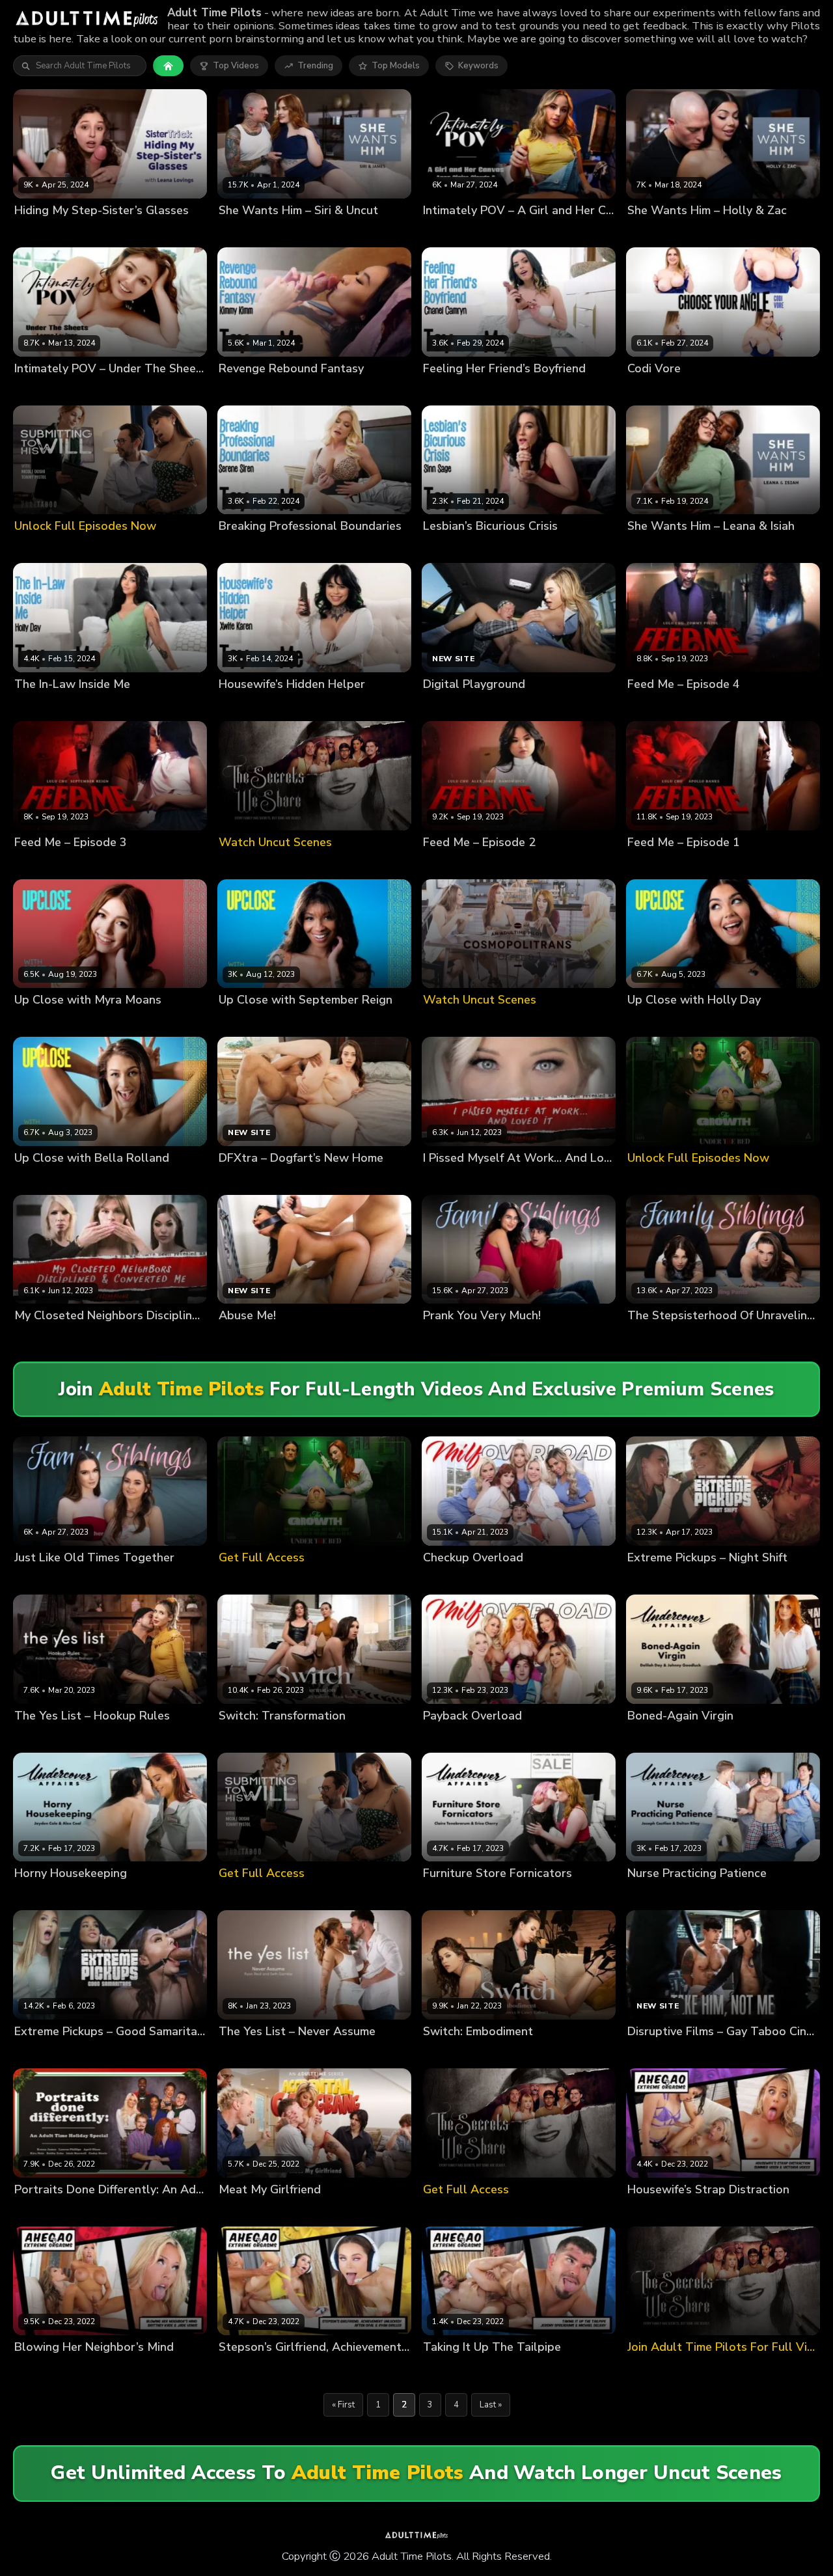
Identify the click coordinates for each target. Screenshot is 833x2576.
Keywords (478, 66)
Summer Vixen (657, 2211)
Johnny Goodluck (714, 1737)
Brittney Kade (42, 2369)
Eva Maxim (102, 2053)
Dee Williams (500, 1737)
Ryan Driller (294, 2369)
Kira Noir (141, 2211)
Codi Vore (648, 390)
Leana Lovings (44, 233)
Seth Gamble (535, 233)
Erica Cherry (652, 1580)
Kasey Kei (701, 1580)
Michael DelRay (537, 2369)
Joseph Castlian (714, 1896)
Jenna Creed (653, 1338)
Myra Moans (39, 1022)
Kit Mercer (549, 1580)
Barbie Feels (449, 1580)
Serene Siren (246, 548)
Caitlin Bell (501, 1580)
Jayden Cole (84, 1896)
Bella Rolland (42, 1180)
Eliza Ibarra (446, 1338)
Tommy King (751, 1580)
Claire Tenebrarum (462, 1896)
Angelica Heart (46, 1338)
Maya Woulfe (309, 1737)
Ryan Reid (239, 2053)
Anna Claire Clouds (463, 233)
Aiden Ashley (42, 1737)
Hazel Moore (91, 1580)
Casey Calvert (248, 1737)
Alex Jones (486, 864)
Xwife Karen (244, 706)
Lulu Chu (646, 706)
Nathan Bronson (112, 233)
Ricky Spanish (502, 1338)
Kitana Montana (251, 2211)
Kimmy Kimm (244, 390)
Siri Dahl (236, 233)
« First (343, 2405)
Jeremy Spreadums (462, 2369)
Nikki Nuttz (505, 1180)
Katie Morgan (560, 1737)
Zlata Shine (173, 1338)
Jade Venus (98, 2369)
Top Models (396, 66)
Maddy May (706, 1338)
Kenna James (92, 2211)
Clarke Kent (312, 2211)
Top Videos (236, 66)
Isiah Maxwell (106, 390)
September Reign (91, 864)
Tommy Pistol (696, 706)
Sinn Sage (444, 548)
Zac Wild (690, 233)
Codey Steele (700, 390)
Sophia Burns (157, 2053)
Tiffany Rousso (113, 1338)
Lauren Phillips (194, 2211)
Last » (491, 2405)
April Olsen (38, 2211)
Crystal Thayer (45, 2053)
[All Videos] (168, 66)
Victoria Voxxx (371, 1737)
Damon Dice (538, 864)
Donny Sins (364, 2211)
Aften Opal (37, 1580)
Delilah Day (651, 1737)
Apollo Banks (696, 864)
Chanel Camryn (455, 390)
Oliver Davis (94, 1022)
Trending (315, 66)
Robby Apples (104, 1180)
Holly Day (647, 233)
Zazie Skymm (450, 1180)
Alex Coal (34, 1896)
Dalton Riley (652, 1896)
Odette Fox (598, 1580)
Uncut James (284, 233)
